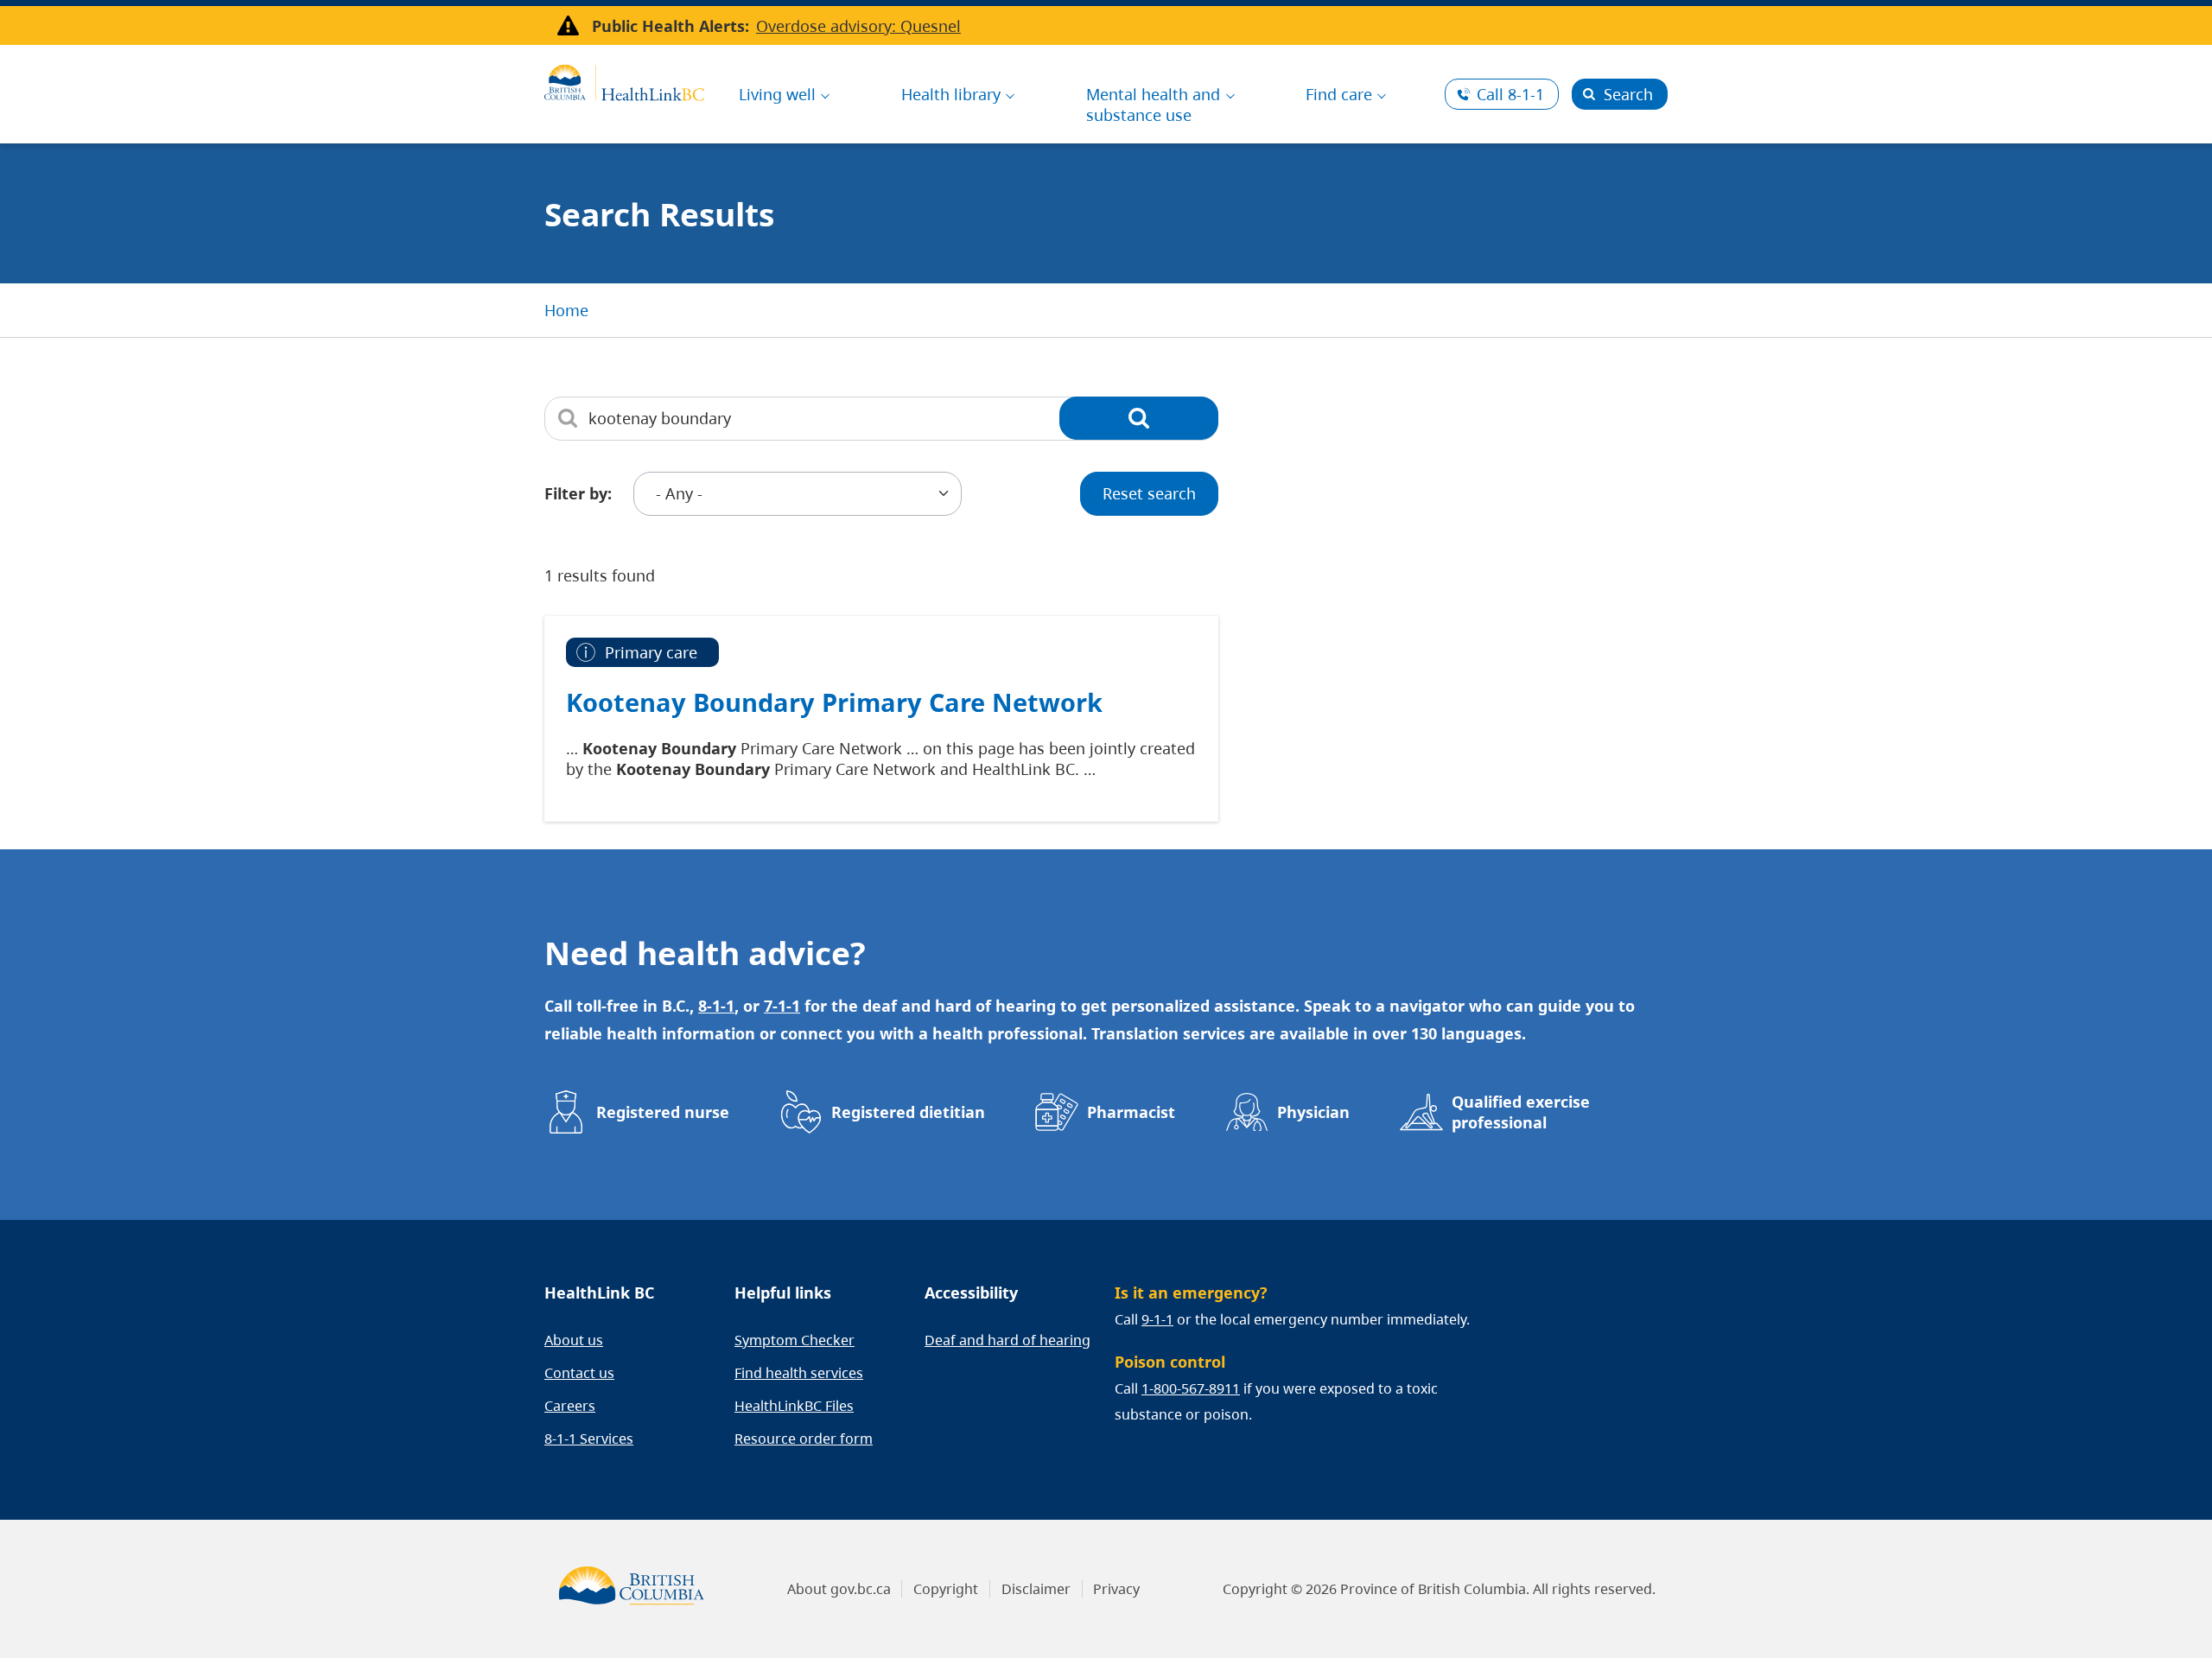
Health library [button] (951, 94)
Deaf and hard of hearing (1007, 1340)
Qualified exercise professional (1521, 1112)
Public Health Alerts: (671, 26)
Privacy (1116, 1589)
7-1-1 (782, 1006)
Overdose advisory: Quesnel (858, 26)
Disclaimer (1036, 1589)
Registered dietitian (908, 1112)
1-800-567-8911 (1191, 1388)
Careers (570, 1406)
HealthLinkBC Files (794, 1406)
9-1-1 (1157, 1319)
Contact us (579, 1373)
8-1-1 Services (589, 1439)
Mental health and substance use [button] (1153, 105)
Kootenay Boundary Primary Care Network (834, 702)
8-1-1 (1510, 94)
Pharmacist (1131, 1112)
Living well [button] (777, 94)
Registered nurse (663, 1112)
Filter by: (578, 493)
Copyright (946, 1589)
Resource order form (804, 1439)
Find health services (799, 1373)
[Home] (624, 80)
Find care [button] (1339, 94)
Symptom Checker (795, 1340)
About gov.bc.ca (839, 1589)
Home (566, 310)
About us (574, 1340)
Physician (1313, 1112)
